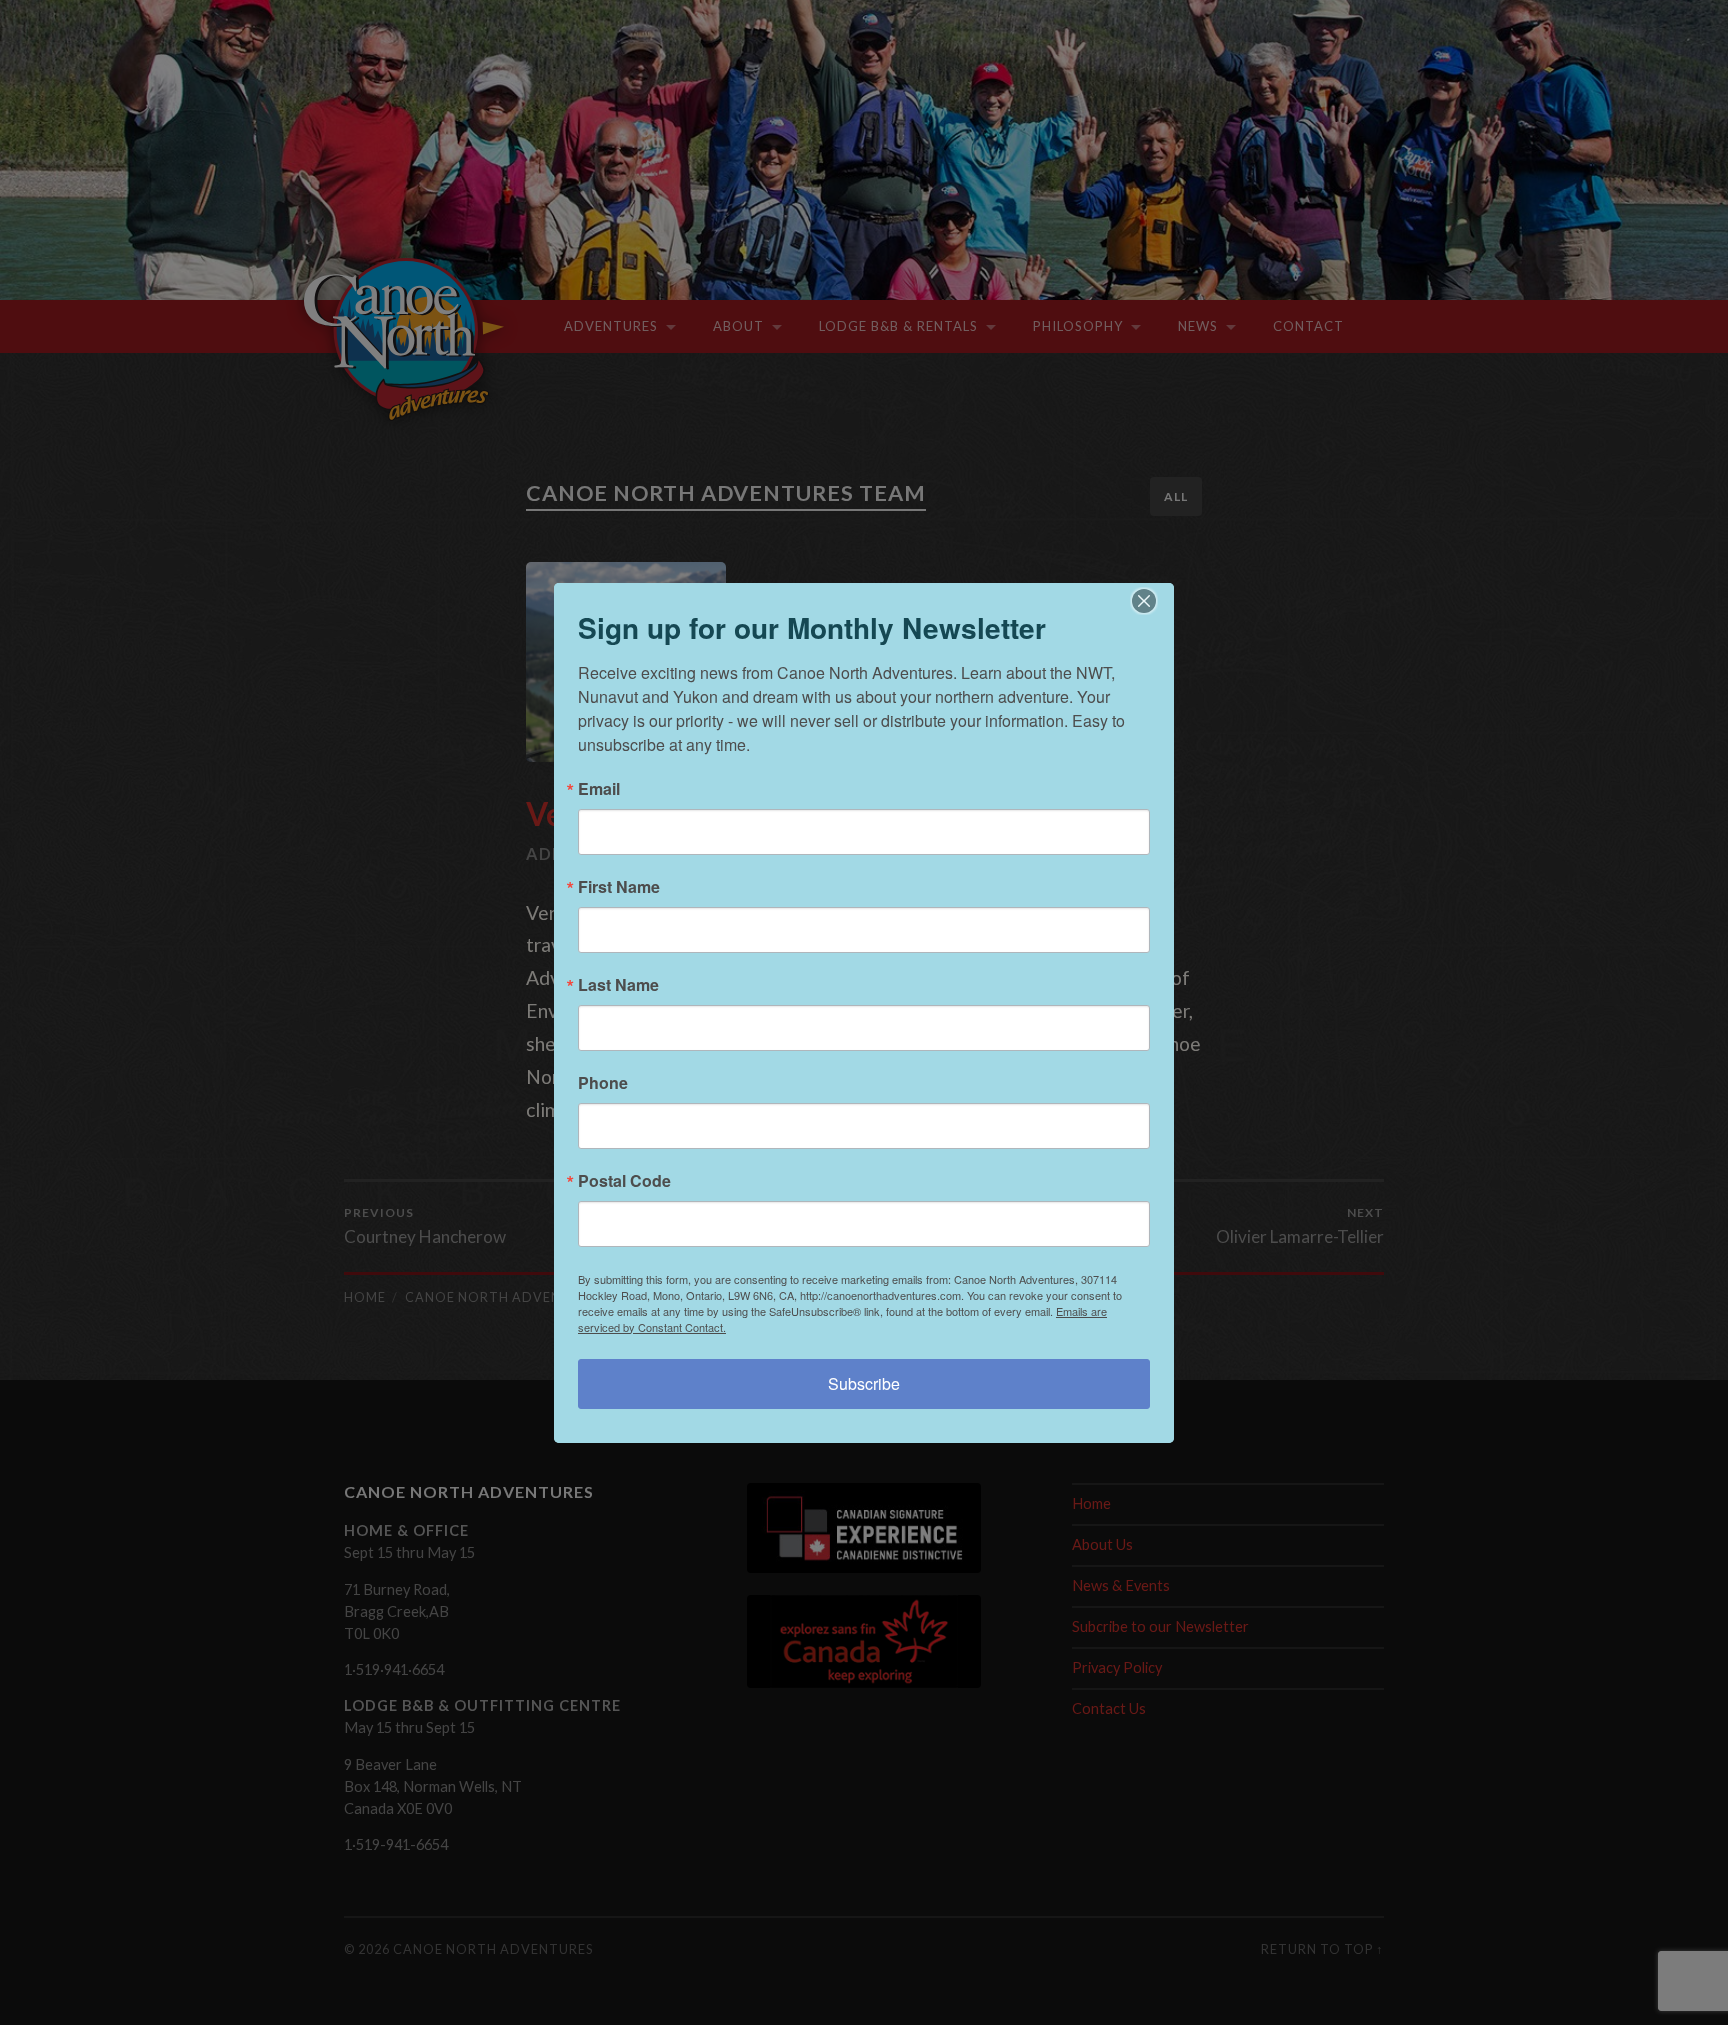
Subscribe (864, 1383)
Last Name (618, 985)
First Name (619, 887)
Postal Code (624, 1181)
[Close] (1156, 601)
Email (599, 789)
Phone (603, 1083)
